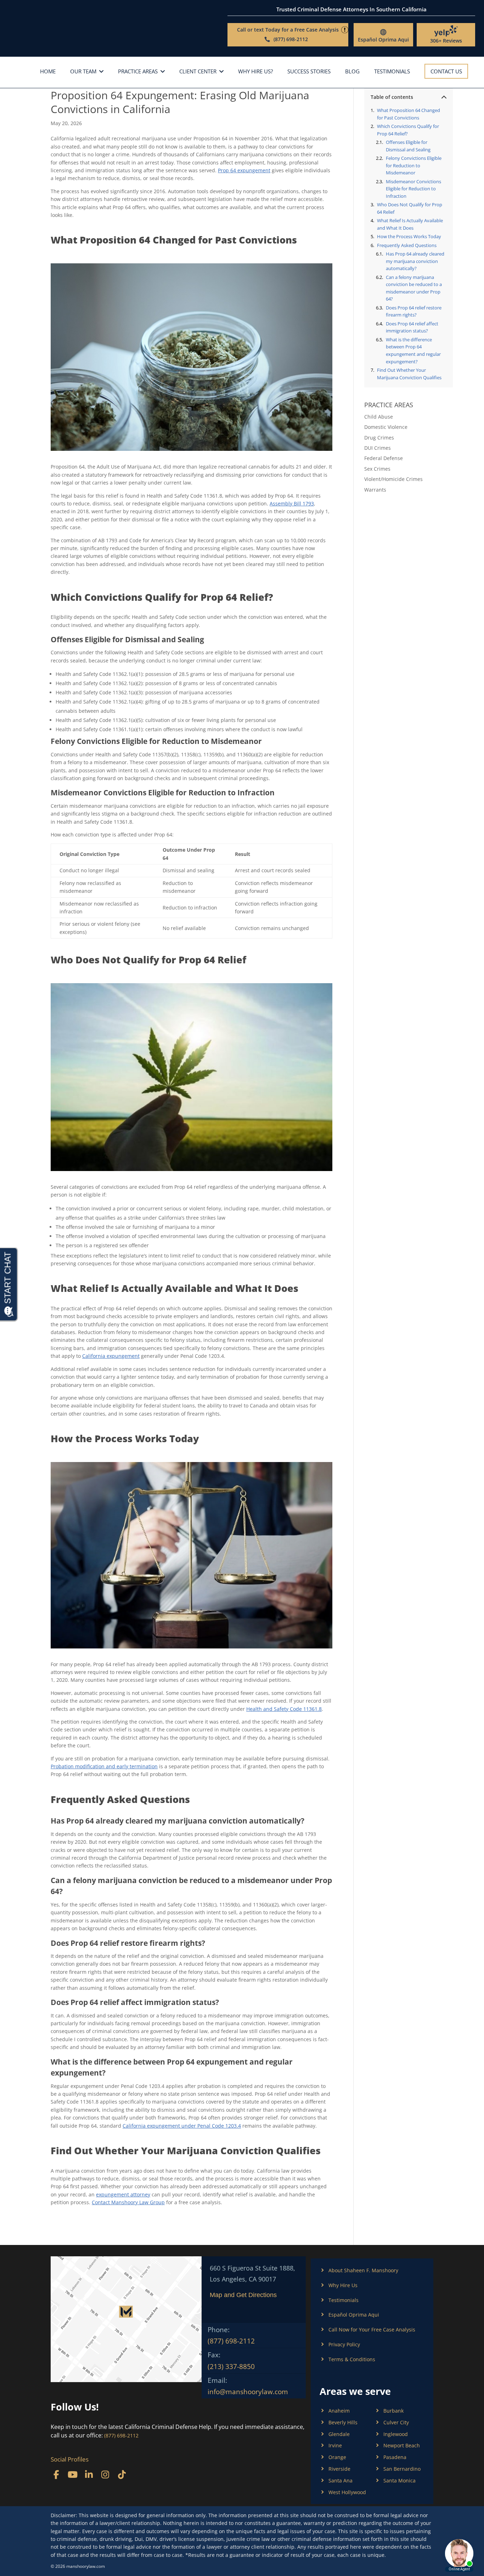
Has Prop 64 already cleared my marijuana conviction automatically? (415, 261)
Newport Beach (402, 2445)
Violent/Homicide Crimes (393, 479)
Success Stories (309, 72)
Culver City (396, 2422)
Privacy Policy (344, 2344)
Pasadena (395, 2457)
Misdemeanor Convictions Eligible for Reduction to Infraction (413, 189)
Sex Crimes (377, 469)
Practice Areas (138, 72)
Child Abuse (379, 417)
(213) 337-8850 (231, 2367)
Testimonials (392, 72)
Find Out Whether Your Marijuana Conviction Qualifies (409, 374)
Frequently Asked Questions (407, 245)
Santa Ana (341, 2480)
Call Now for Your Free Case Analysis (372, 2329)
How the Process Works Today (409, 236)
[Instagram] (105, 2474)
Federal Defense (384, 458)
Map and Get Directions (243, 2295)
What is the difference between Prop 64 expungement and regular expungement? (413, 351)
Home (48, 72)
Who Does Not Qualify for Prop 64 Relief (410, 208)
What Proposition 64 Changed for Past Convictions (409, 114)
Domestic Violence (386, 427)
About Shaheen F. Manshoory (363, 2270)
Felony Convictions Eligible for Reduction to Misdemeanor (414, 165)
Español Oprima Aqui (383, 40)
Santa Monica (399, 2480)
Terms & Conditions (352, 2359)
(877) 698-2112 (231, 2341)
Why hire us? (255, 72)
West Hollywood (347, 2492)
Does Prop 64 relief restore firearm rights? (414, 311)
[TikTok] (122, 2474)
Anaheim (339, 2411)
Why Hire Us (343, 2285)
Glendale (339, 2434)
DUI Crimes (378, 448)
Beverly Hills (343, 2422)
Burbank (393, 2411)
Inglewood (396, 2434)
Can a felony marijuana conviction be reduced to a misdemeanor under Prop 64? (414, 288)
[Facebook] (56, 2474)
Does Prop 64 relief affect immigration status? (412, 327)
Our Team (83, 72)
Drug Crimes (379, 438)
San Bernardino (402, 2469)
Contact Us (446, 71)
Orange (337, 2457)
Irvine (335, 2445)
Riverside (339, 2469)
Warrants (375, 490)
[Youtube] (72, 2474)
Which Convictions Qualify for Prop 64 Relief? (408, 130)
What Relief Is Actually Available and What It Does (410, 224)
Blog (352, 72)
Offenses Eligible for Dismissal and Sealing (408, 146)
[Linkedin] (89, 2474)
